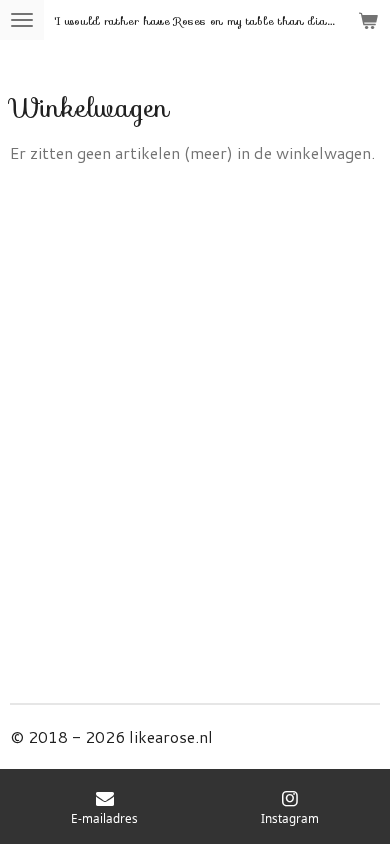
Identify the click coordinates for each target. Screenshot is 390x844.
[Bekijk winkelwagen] (368, 20)
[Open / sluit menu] (22, 20)
